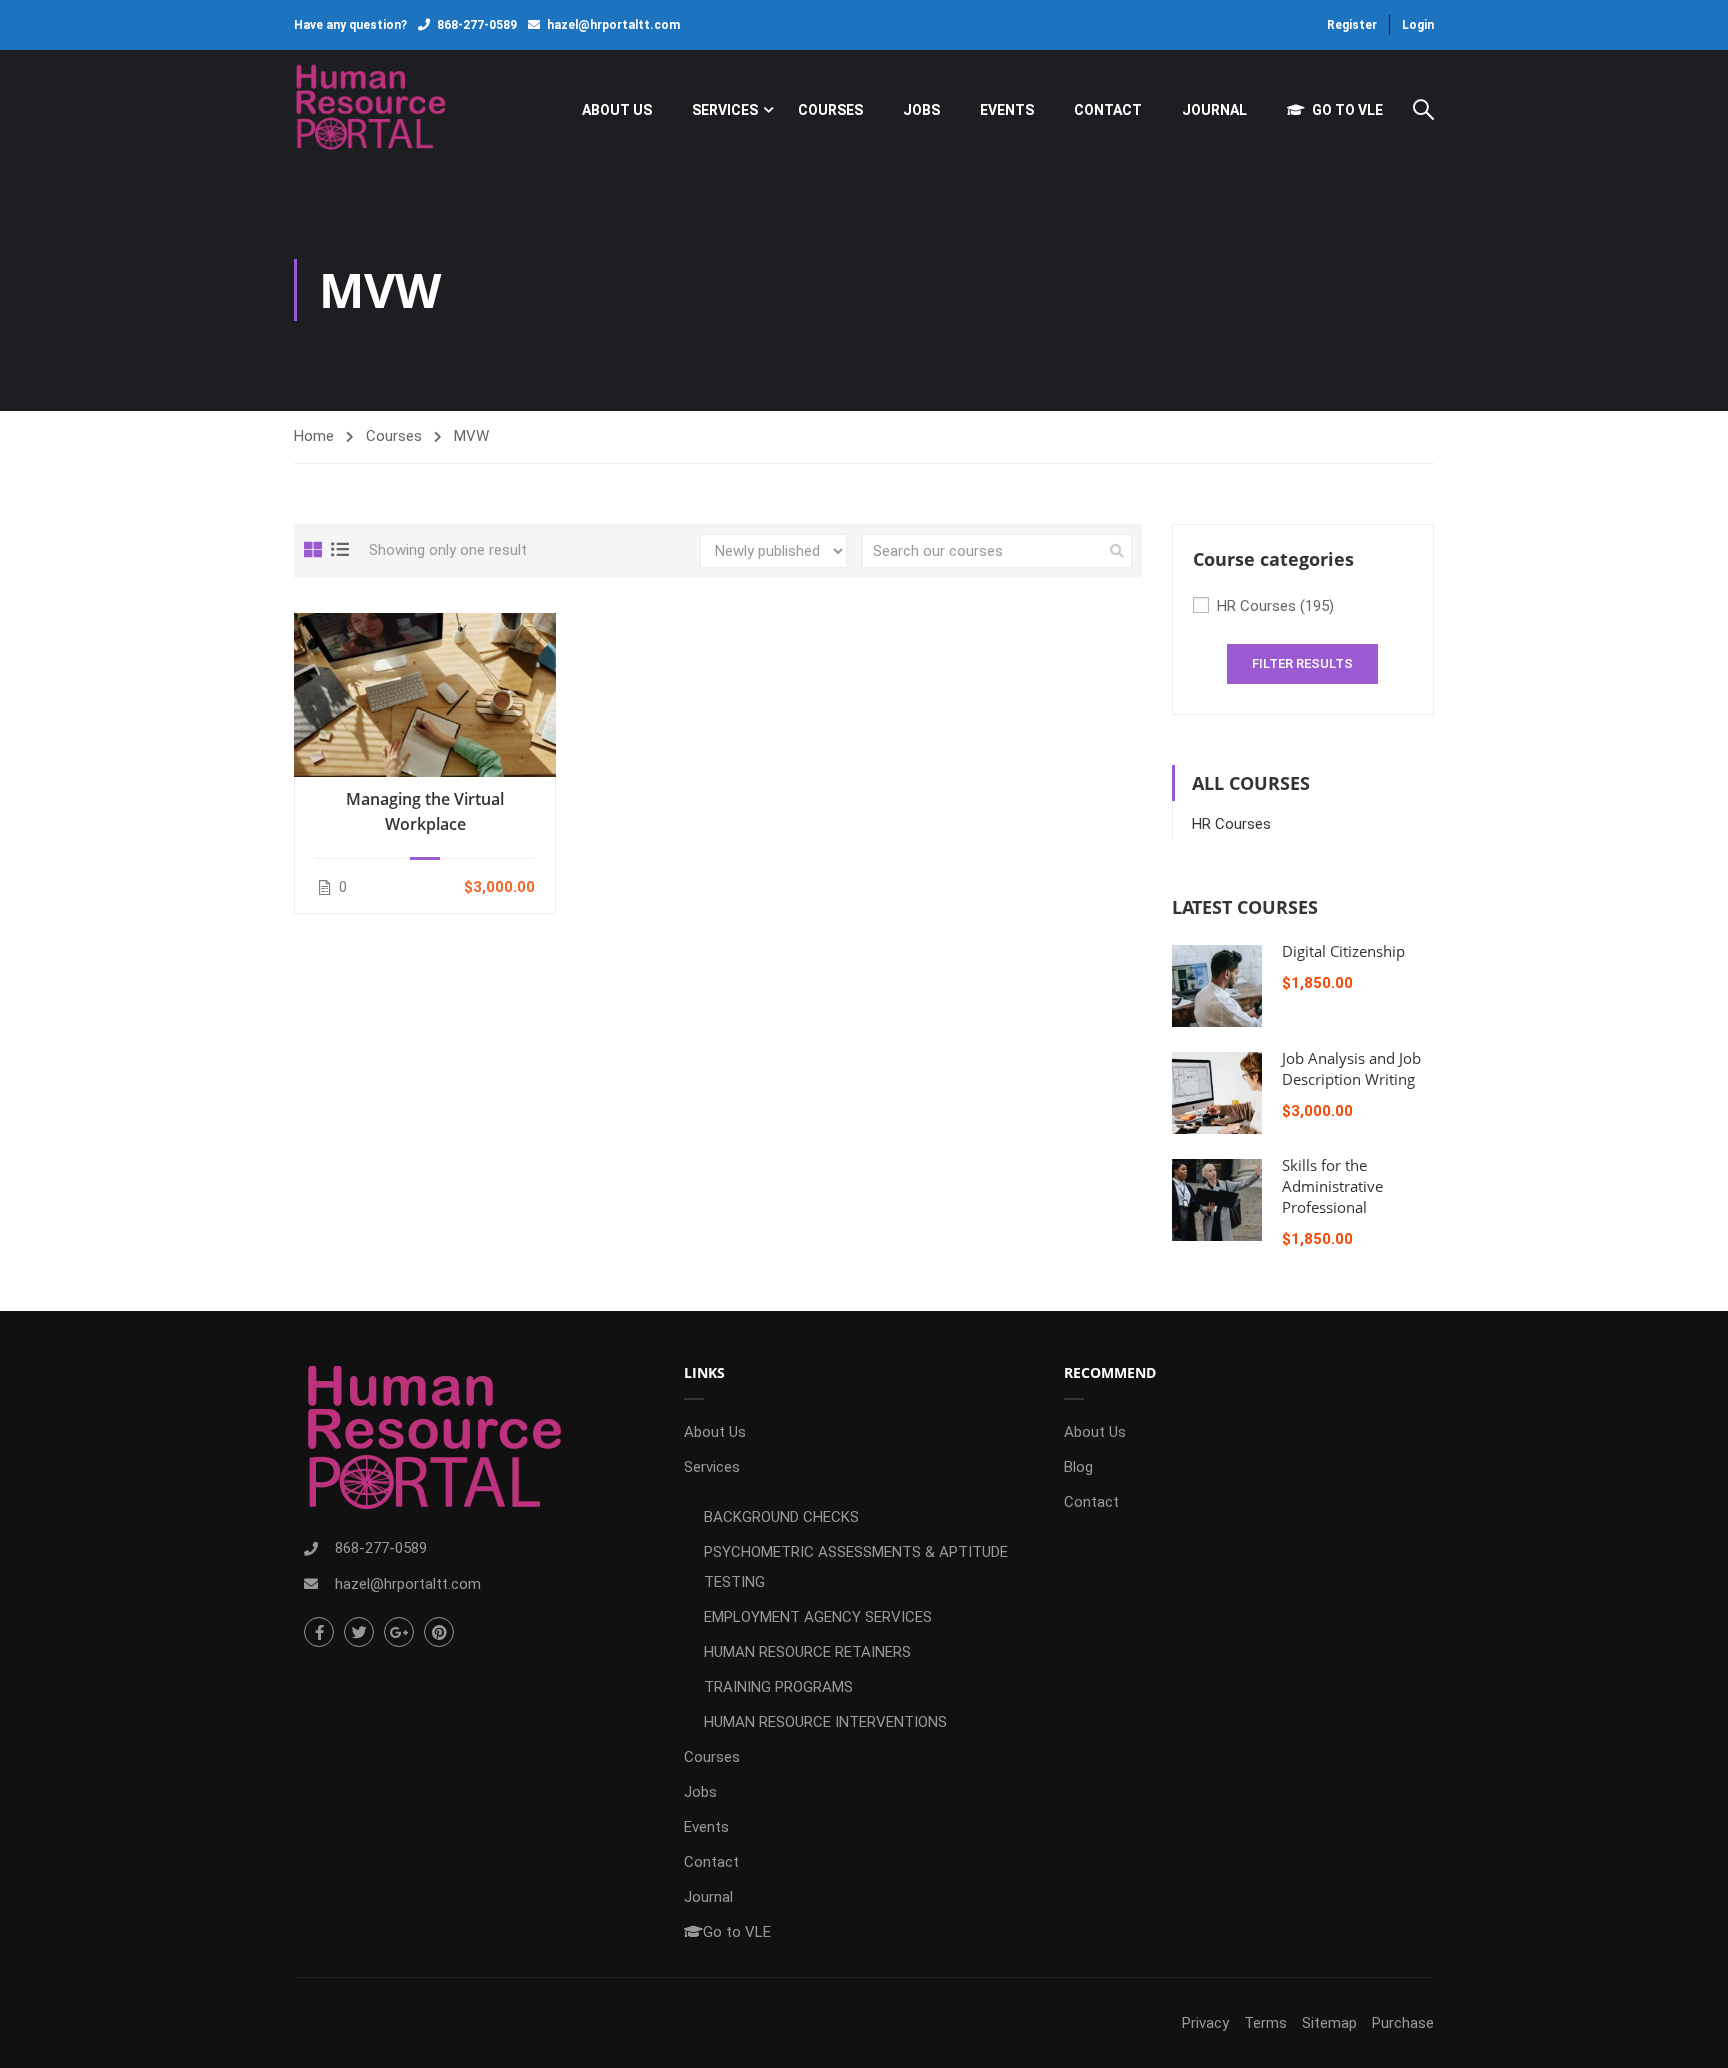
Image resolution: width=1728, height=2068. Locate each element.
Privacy (1205, 2023)
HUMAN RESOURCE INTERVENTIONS (825, 1722)
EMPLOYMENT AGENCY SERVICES (818, 1617)
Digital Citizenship (1343, 951)
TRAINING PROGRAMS (778, 1687)
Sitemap (1329, 2023)
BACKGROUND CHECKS (781, 1517)
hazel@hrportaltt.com (613, 25)
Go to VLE (1347, 110)
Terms (1265, 2023)
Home (314, 436)
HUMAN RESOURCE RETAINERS (807, 1652)
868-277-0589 (477, 25)
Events (1007, 110)
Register (1352, 25)
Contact (1108, 110)
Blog (1078, 1467)
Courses (830, 110)
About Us (617, 110)
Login (1418, 25)
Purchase (1403, 2023)
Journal (1214, 110)
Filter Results (1302, 663)
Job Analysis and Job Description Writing (1351, 1068)
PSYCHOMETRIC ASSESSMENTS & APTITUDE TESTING (856, 1567)
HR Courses (1275, 606)
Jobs (921, 110)
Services (725, 110)
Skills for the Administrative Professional (1332, 1186)
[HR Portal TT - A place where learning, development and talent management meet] (370, 109)
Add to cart (425, 694)
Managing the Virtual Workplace (425, 811)
